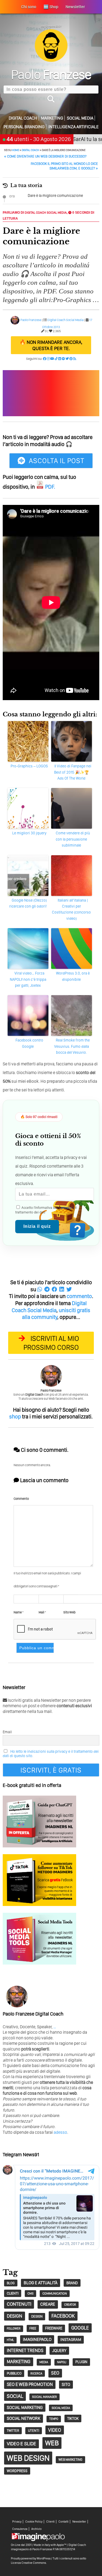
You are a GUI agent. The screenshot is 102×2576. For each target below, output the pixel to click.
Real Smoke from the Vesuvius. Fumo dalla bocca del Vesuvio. (72, 1046)
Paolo (51, 74)
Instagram (71, 2340)
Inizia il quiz (37, 1226)
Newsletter (79, 2522)
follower (14, 2329)
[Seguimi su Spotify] (63, 359)
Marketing (52, 118)
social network (24, 2418)
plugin (81, 2362)
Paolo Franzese (31, 320)
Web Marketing (70, 2460)
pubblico (14, 2373)
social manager (44, 2397)
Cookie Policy (34, 2522)
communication (55, 2293)
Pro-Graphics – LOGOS (29, 766)
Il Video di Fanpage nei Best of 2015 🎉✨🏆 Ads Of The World (73, 772)
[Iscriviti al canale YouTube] (52, 359)
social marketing (25, 2407)
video (55, 2430)
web (52, 2443)
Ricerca (36, 2373)
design (15, 2316)
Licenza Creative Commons (28, 2563)
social (15, 2396)
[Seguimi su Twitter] (67, 359)
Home (16, 150)
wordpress (17, 2471)
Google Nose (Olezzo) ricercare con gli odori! (28, 903)
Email (7, 1732)
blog (11, 2283)
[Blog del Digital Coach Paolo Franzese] (51, 60)
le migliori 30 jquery (29, 833)
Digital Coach (23, 118)
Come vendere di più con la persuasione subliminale (73, 839)
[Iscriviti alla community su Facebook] (45, 359)
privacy (66, 1208)
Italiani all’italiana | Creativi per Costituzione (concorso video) (71, 909)
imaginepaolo (37, 2339)
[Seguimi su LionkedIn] (60, 359)
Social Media (80, 118)
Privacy (17, 2522)
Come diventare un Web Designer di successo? (45, 156)
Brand (72, 2283)
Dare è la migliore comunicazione (55, 196)
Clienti (50, 2522)
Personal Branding (24, 127)
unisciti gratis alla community (56, 1314)
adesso (60, 2132)
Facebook (63, 2316)
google (80, 2328)
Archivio (36, 2529)
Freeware (54, 2328)
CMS (30, 2293)
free (33, 2328)
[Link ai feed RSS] (75, 359)
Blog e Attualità (41, 2283)
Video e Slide (21, 2444)
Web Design (28, 2458)
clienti (13, 2293)
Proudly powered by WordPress (31, 2558)
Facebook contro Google (29, 1043)
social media (61, 2408)
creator (70, 2305)
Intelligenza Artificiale (74, 127)
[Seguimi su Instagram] (48, 359)
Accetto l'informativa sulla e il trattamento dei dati (46, 1210)
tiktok (73, 2418)
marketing (19, 2362)
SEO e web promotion (30, 2384)
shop (15, 1417)
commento (79, 1296)
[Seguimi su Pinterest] (71, 359)
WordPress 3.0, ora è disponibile (73, 976)
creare (48, 2304)
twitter (13, 2431)
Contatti (64, 2522)
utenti (34, 2431)
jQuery (59, 2351)
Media (44, 2362)
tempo (54, 2419)
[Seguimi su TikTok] (56, 359)
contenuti (19, 2304)
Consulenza (20, 2529)
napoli (62, 2362)
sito (66, 2384)
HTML (10, 2340)
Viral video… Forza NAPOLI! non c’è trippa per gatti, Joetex (28, 979)
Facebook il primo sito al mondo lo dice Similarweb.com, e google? (64, 166)
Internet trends (25, 2350)
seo (55, 2373)
